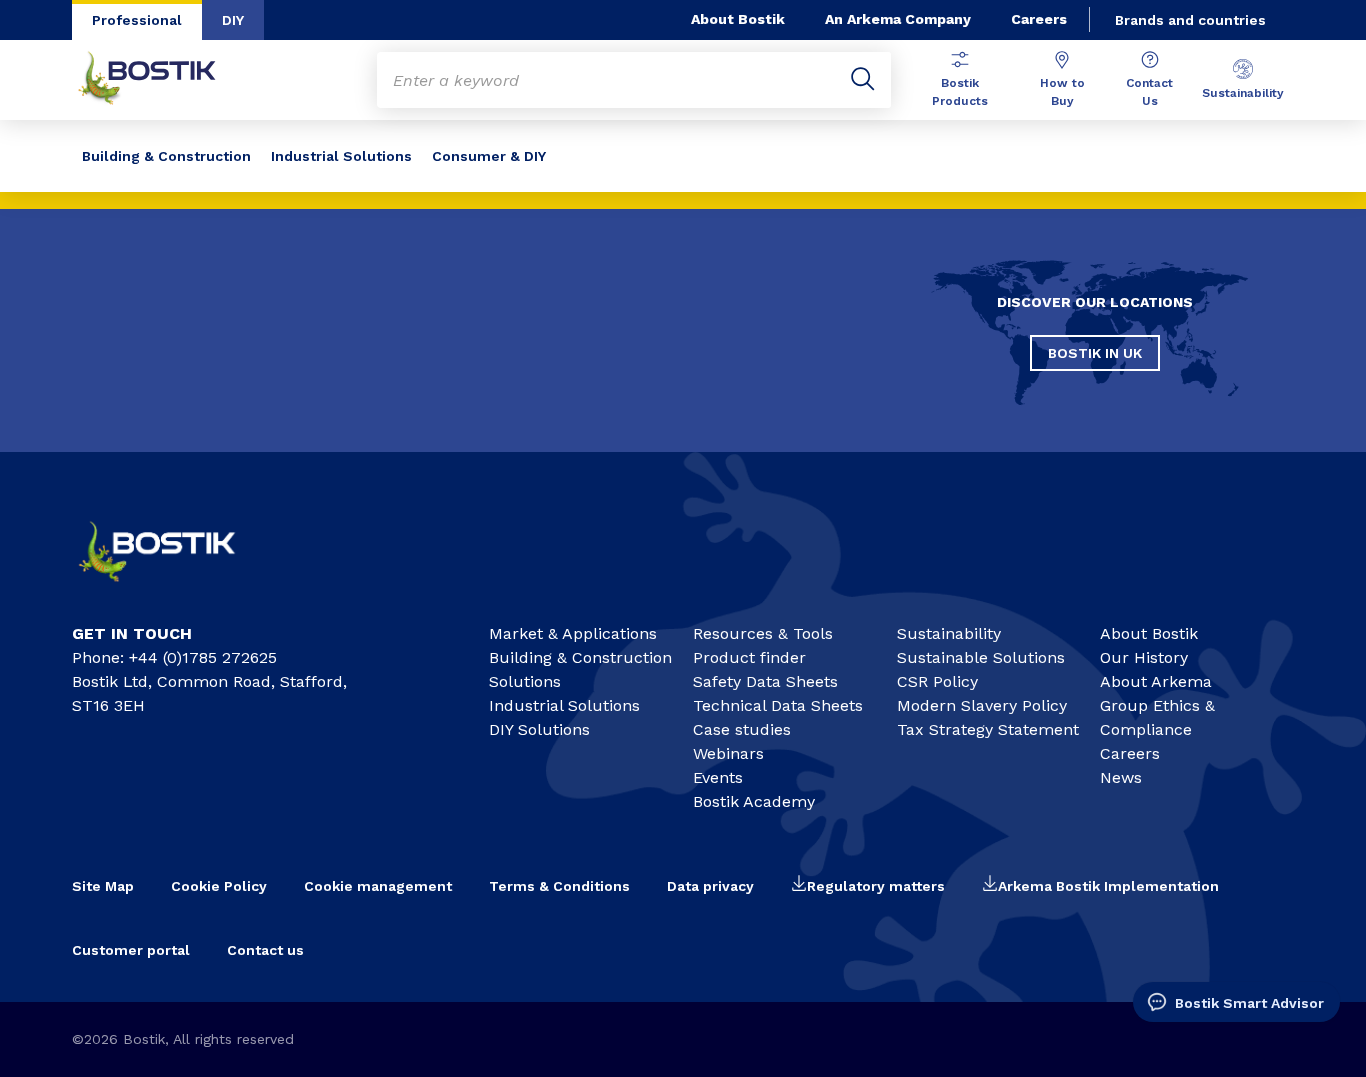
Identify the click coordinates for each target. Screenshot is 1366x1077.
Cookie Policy (219, 886)
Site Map (103, 886)
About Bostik (738, 19)
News (1121, 777)
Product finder (749, 657)
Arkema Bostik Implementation (1108, 886)
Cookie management (378, 886)
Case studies (742, 729)
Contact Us (1149, 92)
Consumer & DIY (489, 156)
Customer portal (131, 950)
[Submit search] (863, 80)
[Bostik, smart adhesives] (174, 589)
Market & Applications (573, 633)
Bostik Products (960, 92)
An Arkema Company (898, 19)
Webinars (728, 753)
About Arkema (1156, 681)
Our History (1144, 657)
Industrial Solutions (341, 156)
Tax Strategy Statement (988, 729)
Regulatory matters (876, 886)
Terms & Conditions (559, 886)
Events (718, 777)
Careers (1039, 19)
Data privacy (710, 886)
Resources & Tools (763, 633)
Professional (137, 20)
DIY (233, 20)
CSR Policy (937, 681)
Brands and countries (1190, 20)
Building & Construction (166, 156)
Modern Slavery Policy (982, 705)
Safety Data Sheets (765, 681)
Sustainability (1243, 93)
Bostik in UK (1095, 353)
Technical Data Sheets (778, 705)
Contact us (265, 950)
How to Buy (1062, 92)
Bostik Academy (754, 801)
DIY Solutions (539, 729)
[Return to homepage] (162, 80)
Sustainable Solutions (981, 657)
